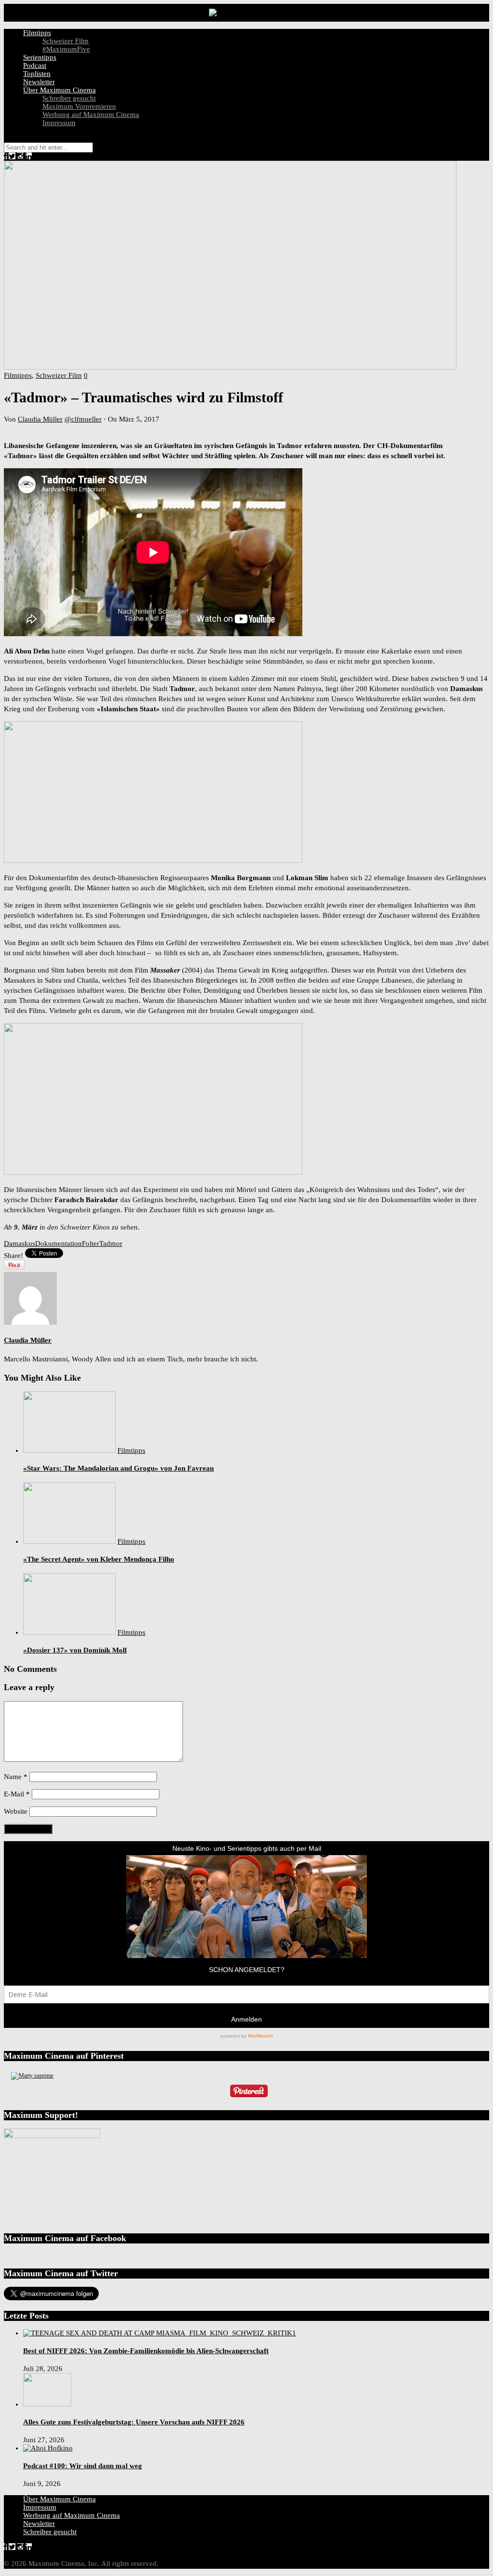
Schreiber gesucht (69, 98)
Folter (91, 1243)
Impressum (59, 123)
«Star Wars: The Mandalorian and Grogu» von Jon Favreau (118, 1468)
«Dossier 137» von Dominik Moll (75, 1650)
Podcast (35, 65)
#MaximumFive (66, 49)
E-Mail (17, 1794)
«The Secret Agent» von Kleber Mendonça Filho (99, 1559)
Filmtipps (37, 33)
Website (16, 1811)
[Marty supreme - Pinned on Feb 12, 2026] (32, 2076)
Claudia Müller (40, 419)
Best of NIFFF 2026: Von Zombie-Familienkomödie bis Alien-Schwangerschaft (146, 2351)
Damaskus (19, 1243)
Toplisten (37, 74)
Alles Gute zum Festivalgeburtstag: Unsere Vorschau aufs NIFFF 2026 (134, 2422)
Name (16, 1777)
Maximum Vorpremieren (79, 106)
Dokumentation (58, 1243)
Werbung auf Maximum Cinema (91, 115)
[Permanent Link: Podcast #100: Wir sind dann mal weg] (48, 2448)
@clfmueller (83, 419)
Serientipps (40, 57)
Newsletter (39, 82)
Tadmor (111, 1243)
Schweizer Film (65, 41)
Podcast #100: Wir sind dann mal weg (83, 2466)
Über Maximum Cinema (59, 90)
